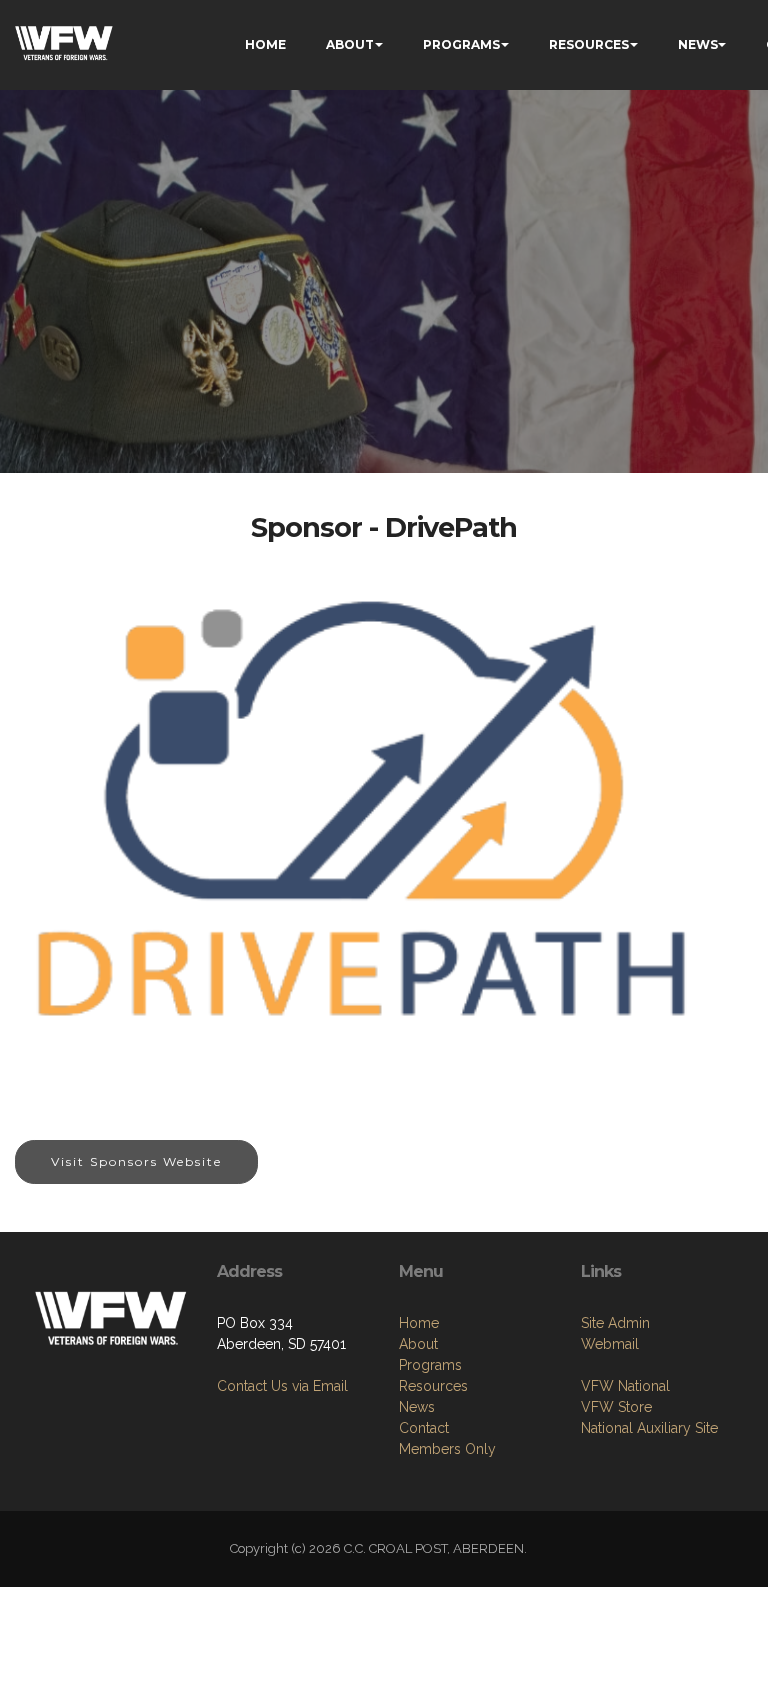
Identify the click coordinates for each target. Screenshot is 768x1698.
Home (419, 1323)
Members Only (447, 1449)
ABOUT (350, 44)
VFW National (625, 1386)
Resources (433, 1386)
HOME (265, 44)
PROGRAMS (461, 44)
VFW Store (616, 1407)
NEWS (698, 44)
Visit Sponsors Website (136, 1161)
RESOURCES (589, 44)
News (417, 1407)
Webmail (610, 1344)
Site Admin (615, 1323)
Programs (430, 1365)
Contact (424, 1428)
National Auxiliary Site (649, 1428)
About (418, 1344)
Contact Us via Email (282, 1386)
